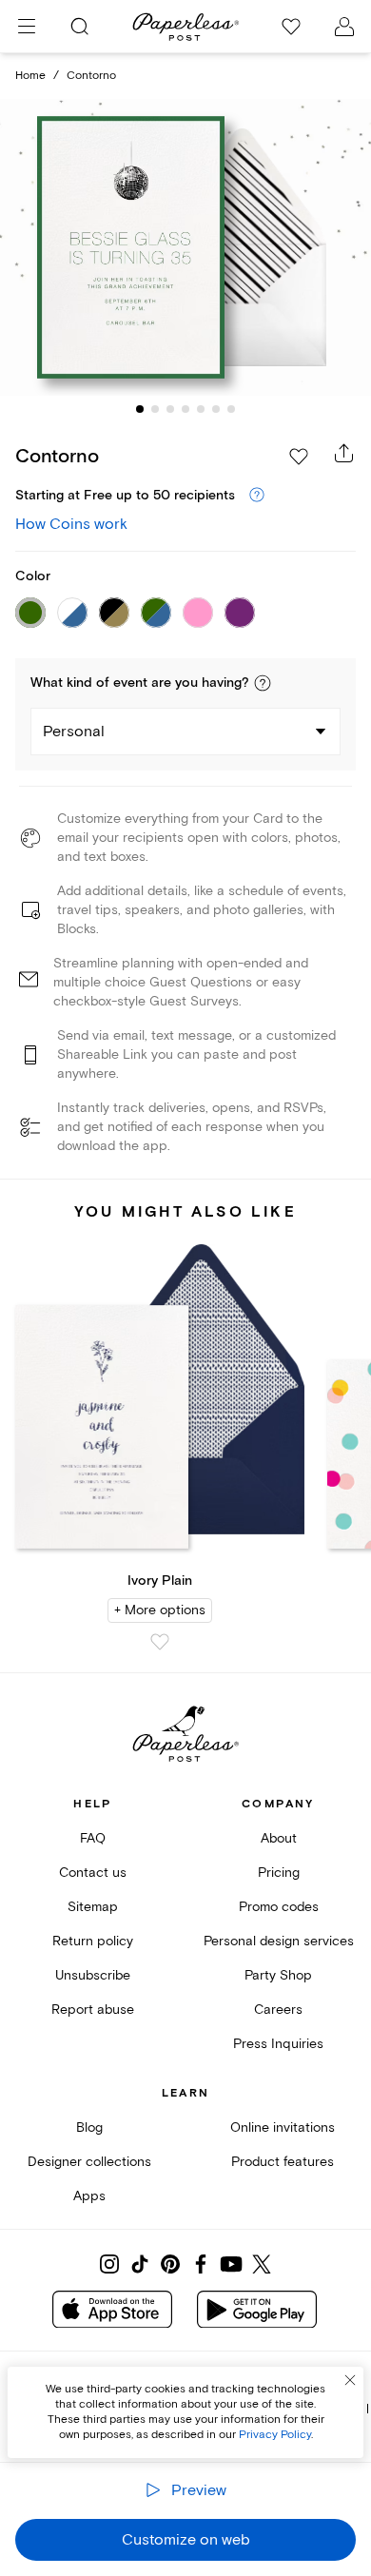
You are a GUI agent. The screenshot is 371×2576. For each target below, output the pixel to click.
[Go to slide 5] (201, 409)
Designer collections (89, 2162)
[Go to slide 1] (140, 409)
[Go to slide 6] (216, 409)
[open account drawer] (344, 27)
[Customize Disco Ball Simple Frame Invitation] (185, 248)
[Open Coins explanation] (257, 496)
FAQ (93, 1838)
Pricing (279, 1873)
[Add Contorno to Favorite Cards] (299, 457)
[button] (263, 683)
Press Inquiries (278, 2044)
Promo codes (279, 1907)
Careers (278, 2010)
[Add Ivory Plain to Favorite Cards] (160, 1642)
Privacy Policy (275, 2435)
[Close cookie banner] (350, 2380)
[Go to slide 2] (155, 409)
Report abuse (93, 2010)
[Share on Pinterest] (170, 2264)
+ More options (160, 1610)
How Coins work (71, 524)
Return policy (93, 1941)
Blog (89, 2127)
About (279, 1838)
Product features (283, 2162)
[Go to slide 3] (170, 409)
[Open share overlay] (344, 453)
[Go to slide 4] (185, 409)
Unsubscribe (93, 1975)
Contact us (93, 1873)
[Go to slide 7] (231, 409)
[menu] (27, 27)
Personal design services (279, 1941)
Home (30, 76)
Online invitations (283, 2127)
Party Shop (278, 1975)
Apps (89, 2196)
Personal (74, 732)
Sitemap (93, 1907)
